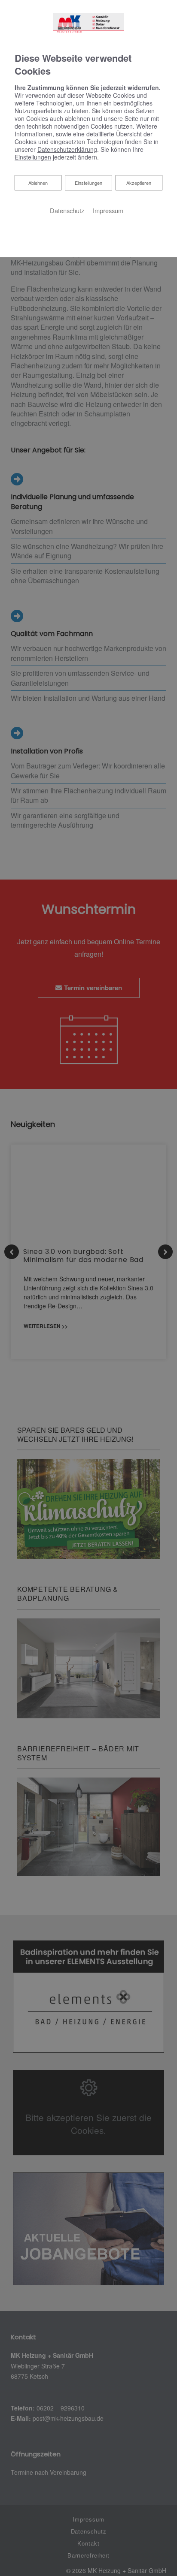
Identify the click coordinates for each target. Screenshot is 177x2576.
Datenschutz (67, 210)
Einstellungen (88, 183)
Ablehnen (38, 182)
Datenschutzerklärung (67, 149)
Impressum (108, 210)
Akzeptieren (139, 183)
